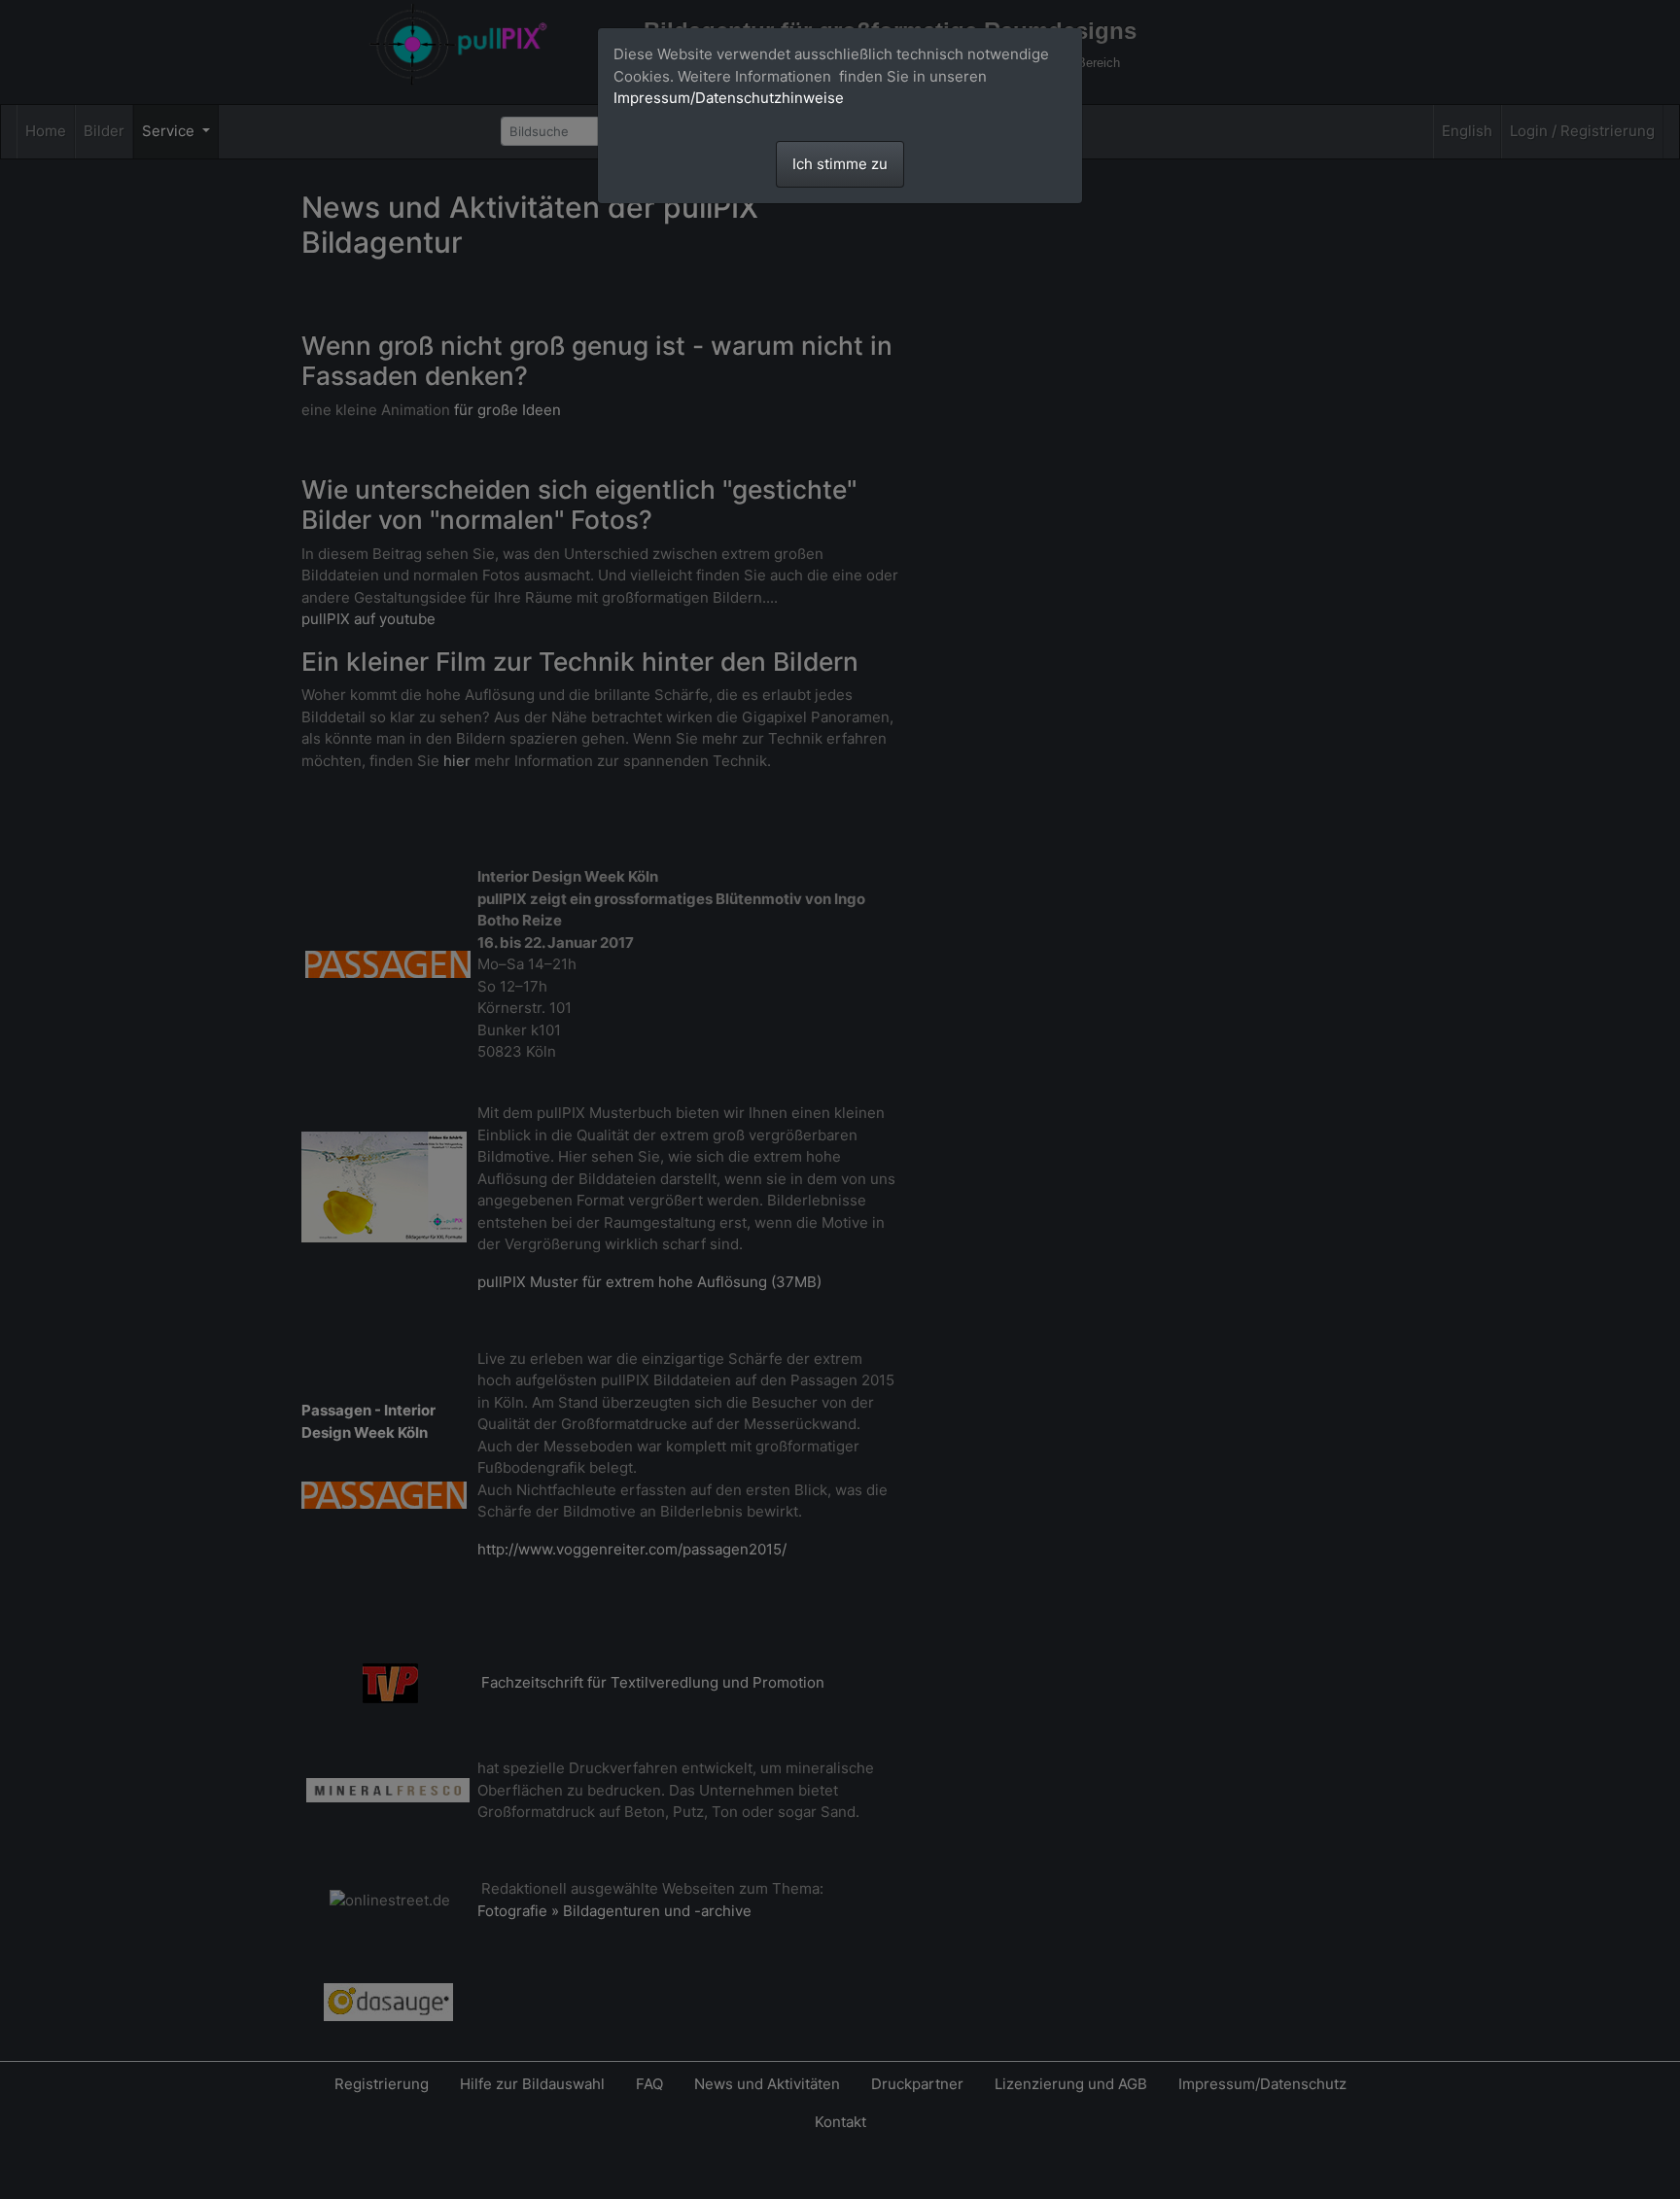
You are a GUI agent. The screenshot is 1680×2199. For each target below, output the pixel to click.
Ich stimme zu (840, 164)
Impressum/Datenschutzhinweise (729, 98)
